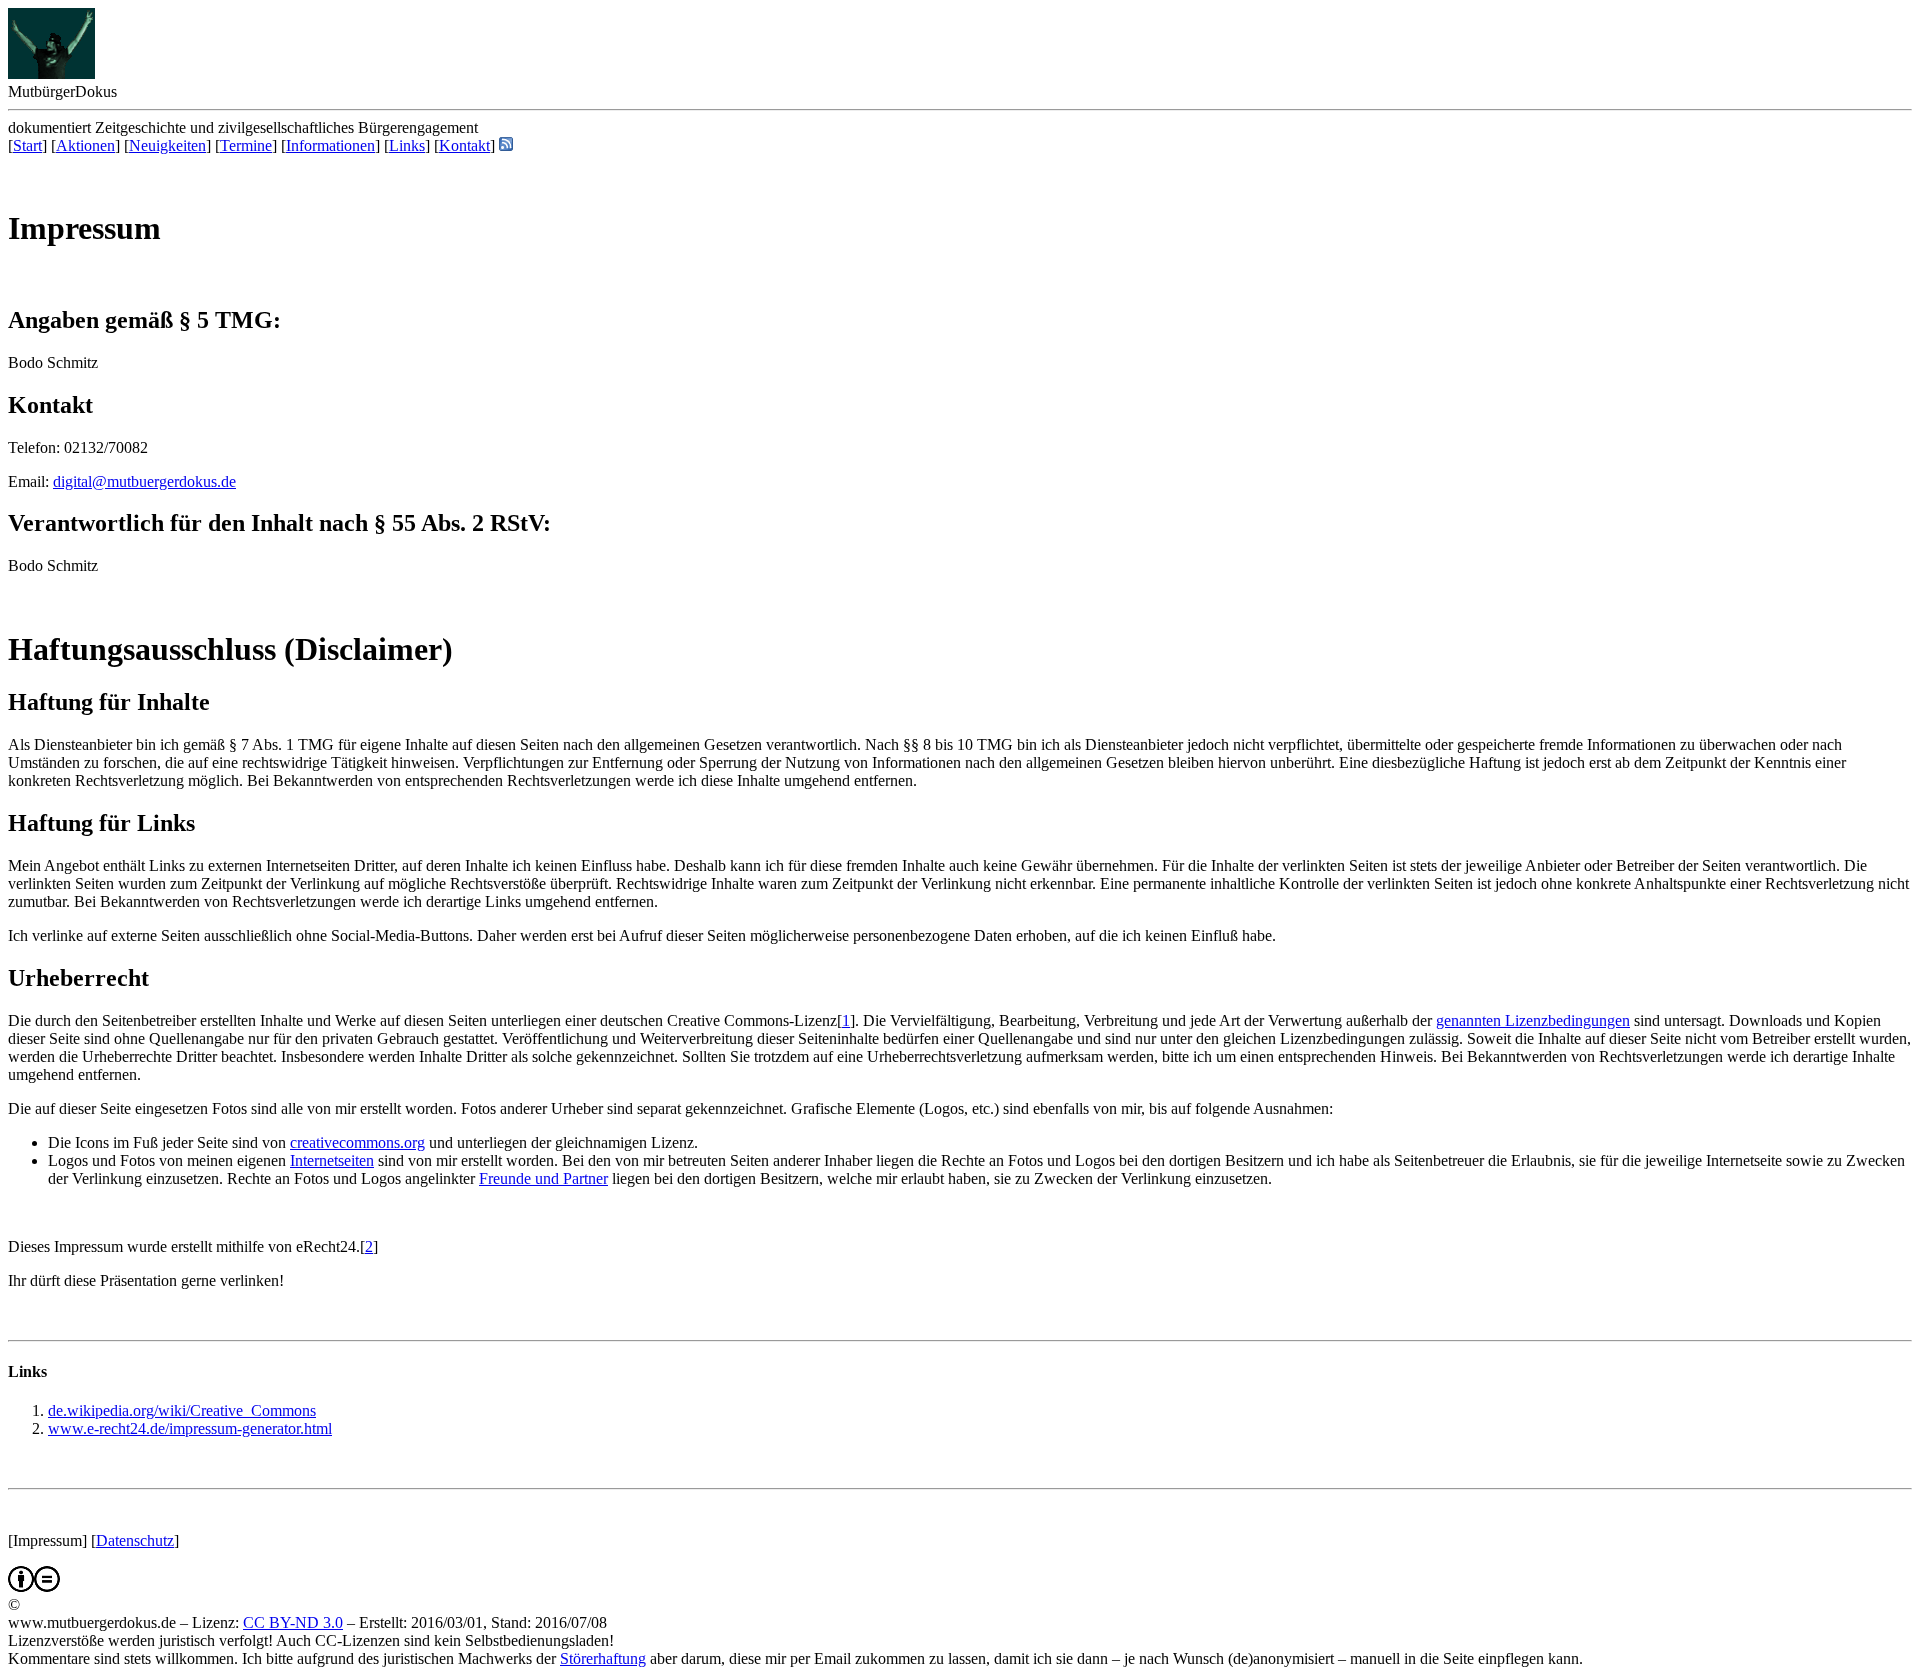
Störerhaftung (603, 1658)
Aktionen (85, 145)
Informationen (330, 145)
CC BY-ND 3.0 (293, 1622)
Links (407, 145)
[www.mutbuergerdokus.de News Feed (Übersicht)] (506, 145)
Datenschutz (135, 1540)
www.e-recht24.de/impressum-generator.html (190, 1428)
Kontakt (464, 145)
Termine (246, 145)
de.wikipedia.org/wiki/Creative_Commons (182, 1410)
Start (27, 145)
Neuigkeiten (167, 145)
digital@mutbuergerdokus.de (144, 481)
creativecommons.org (357, 1142)
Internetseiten (332, 1160)
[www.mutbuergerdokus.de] (51, 73)
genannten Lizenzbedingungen (1533, 1020)
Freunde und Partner (543, 1178)
